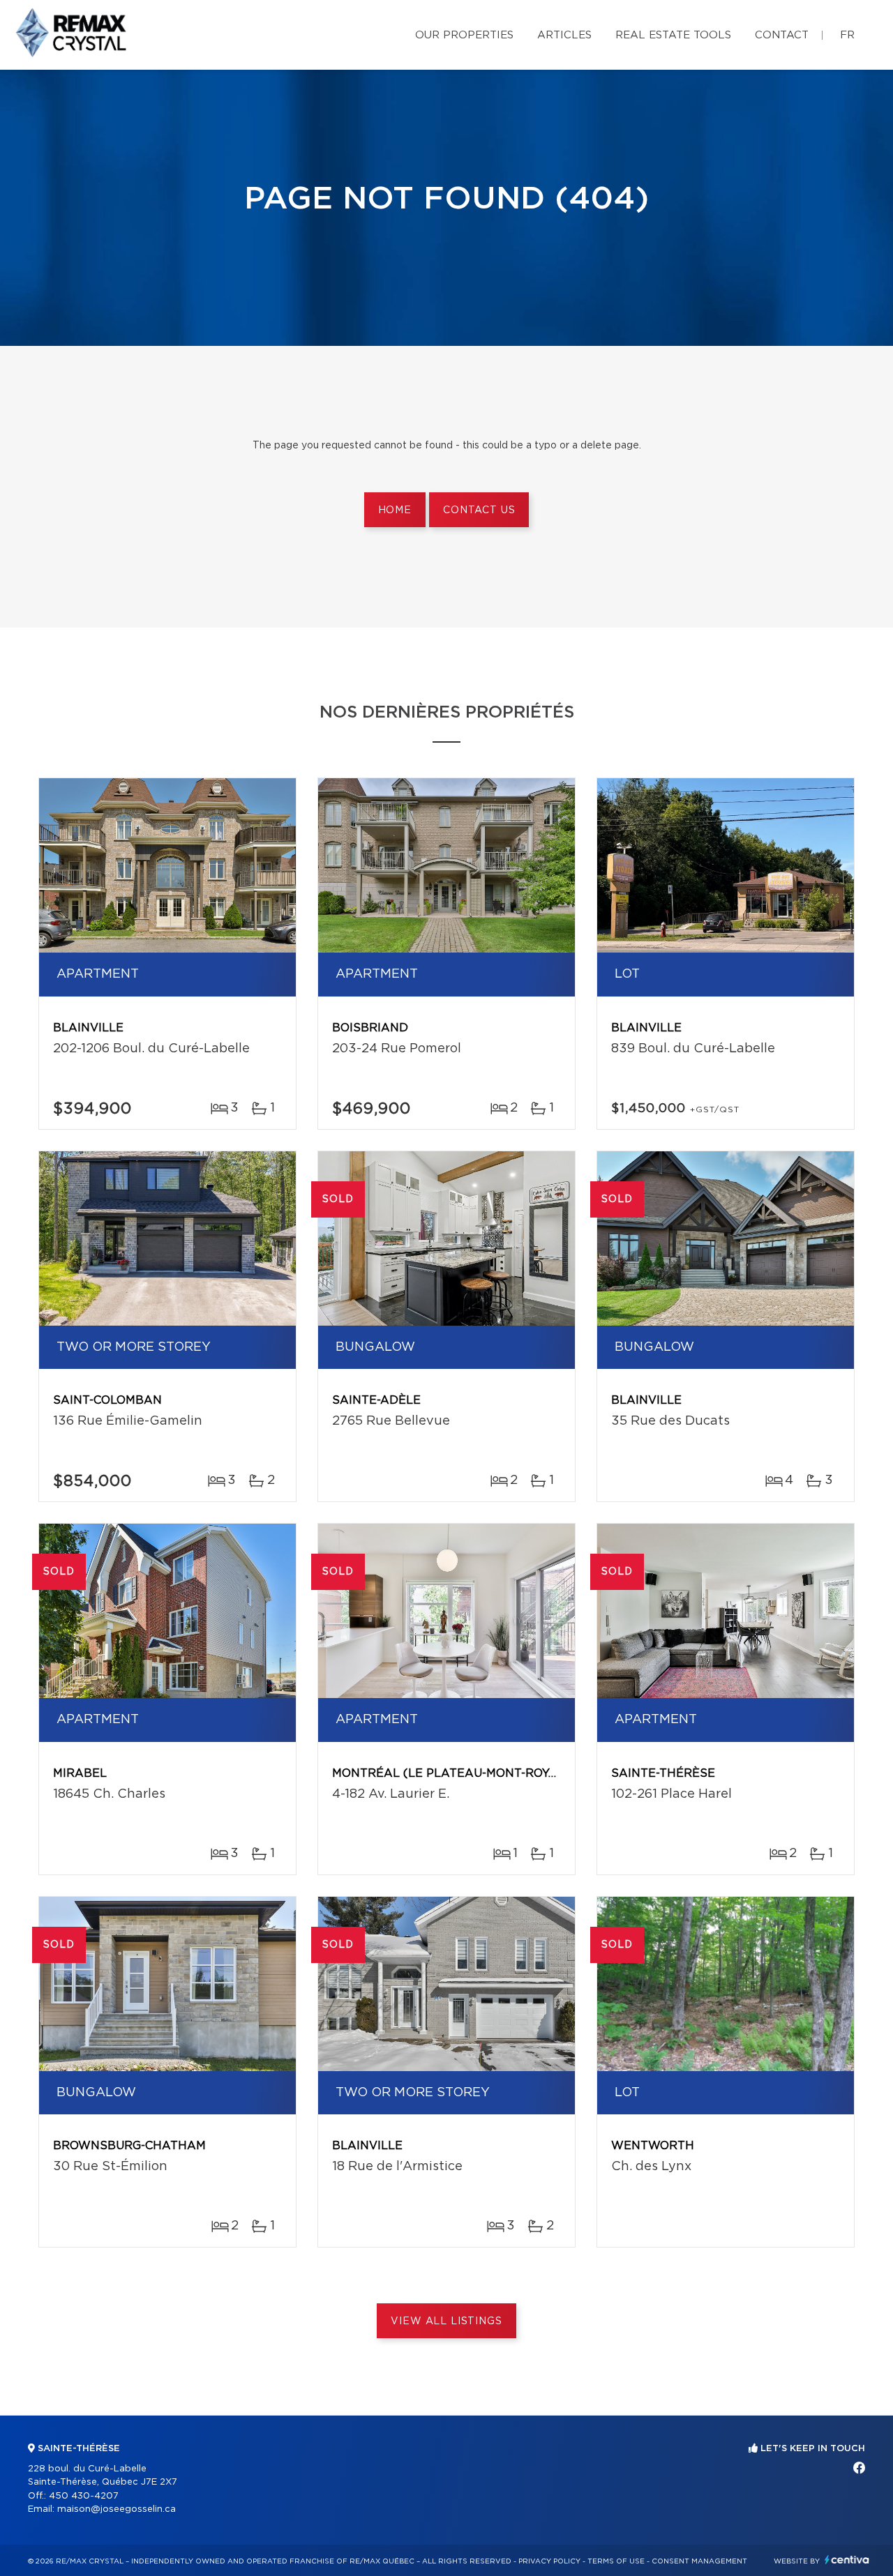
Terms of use (616, 2561)
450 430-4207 (84, 2496)
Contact (782, 35)
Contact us (479, 510)
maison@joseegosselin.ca (117, 2509)
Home (395, 510)
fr (847, 35)
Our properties (464, 35)
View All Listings (446, 2321)
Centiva (847, 2560)
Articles (564, 35)
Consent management (699, 2561)
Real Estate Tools (673, 35)
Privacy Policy (549, 2561)
